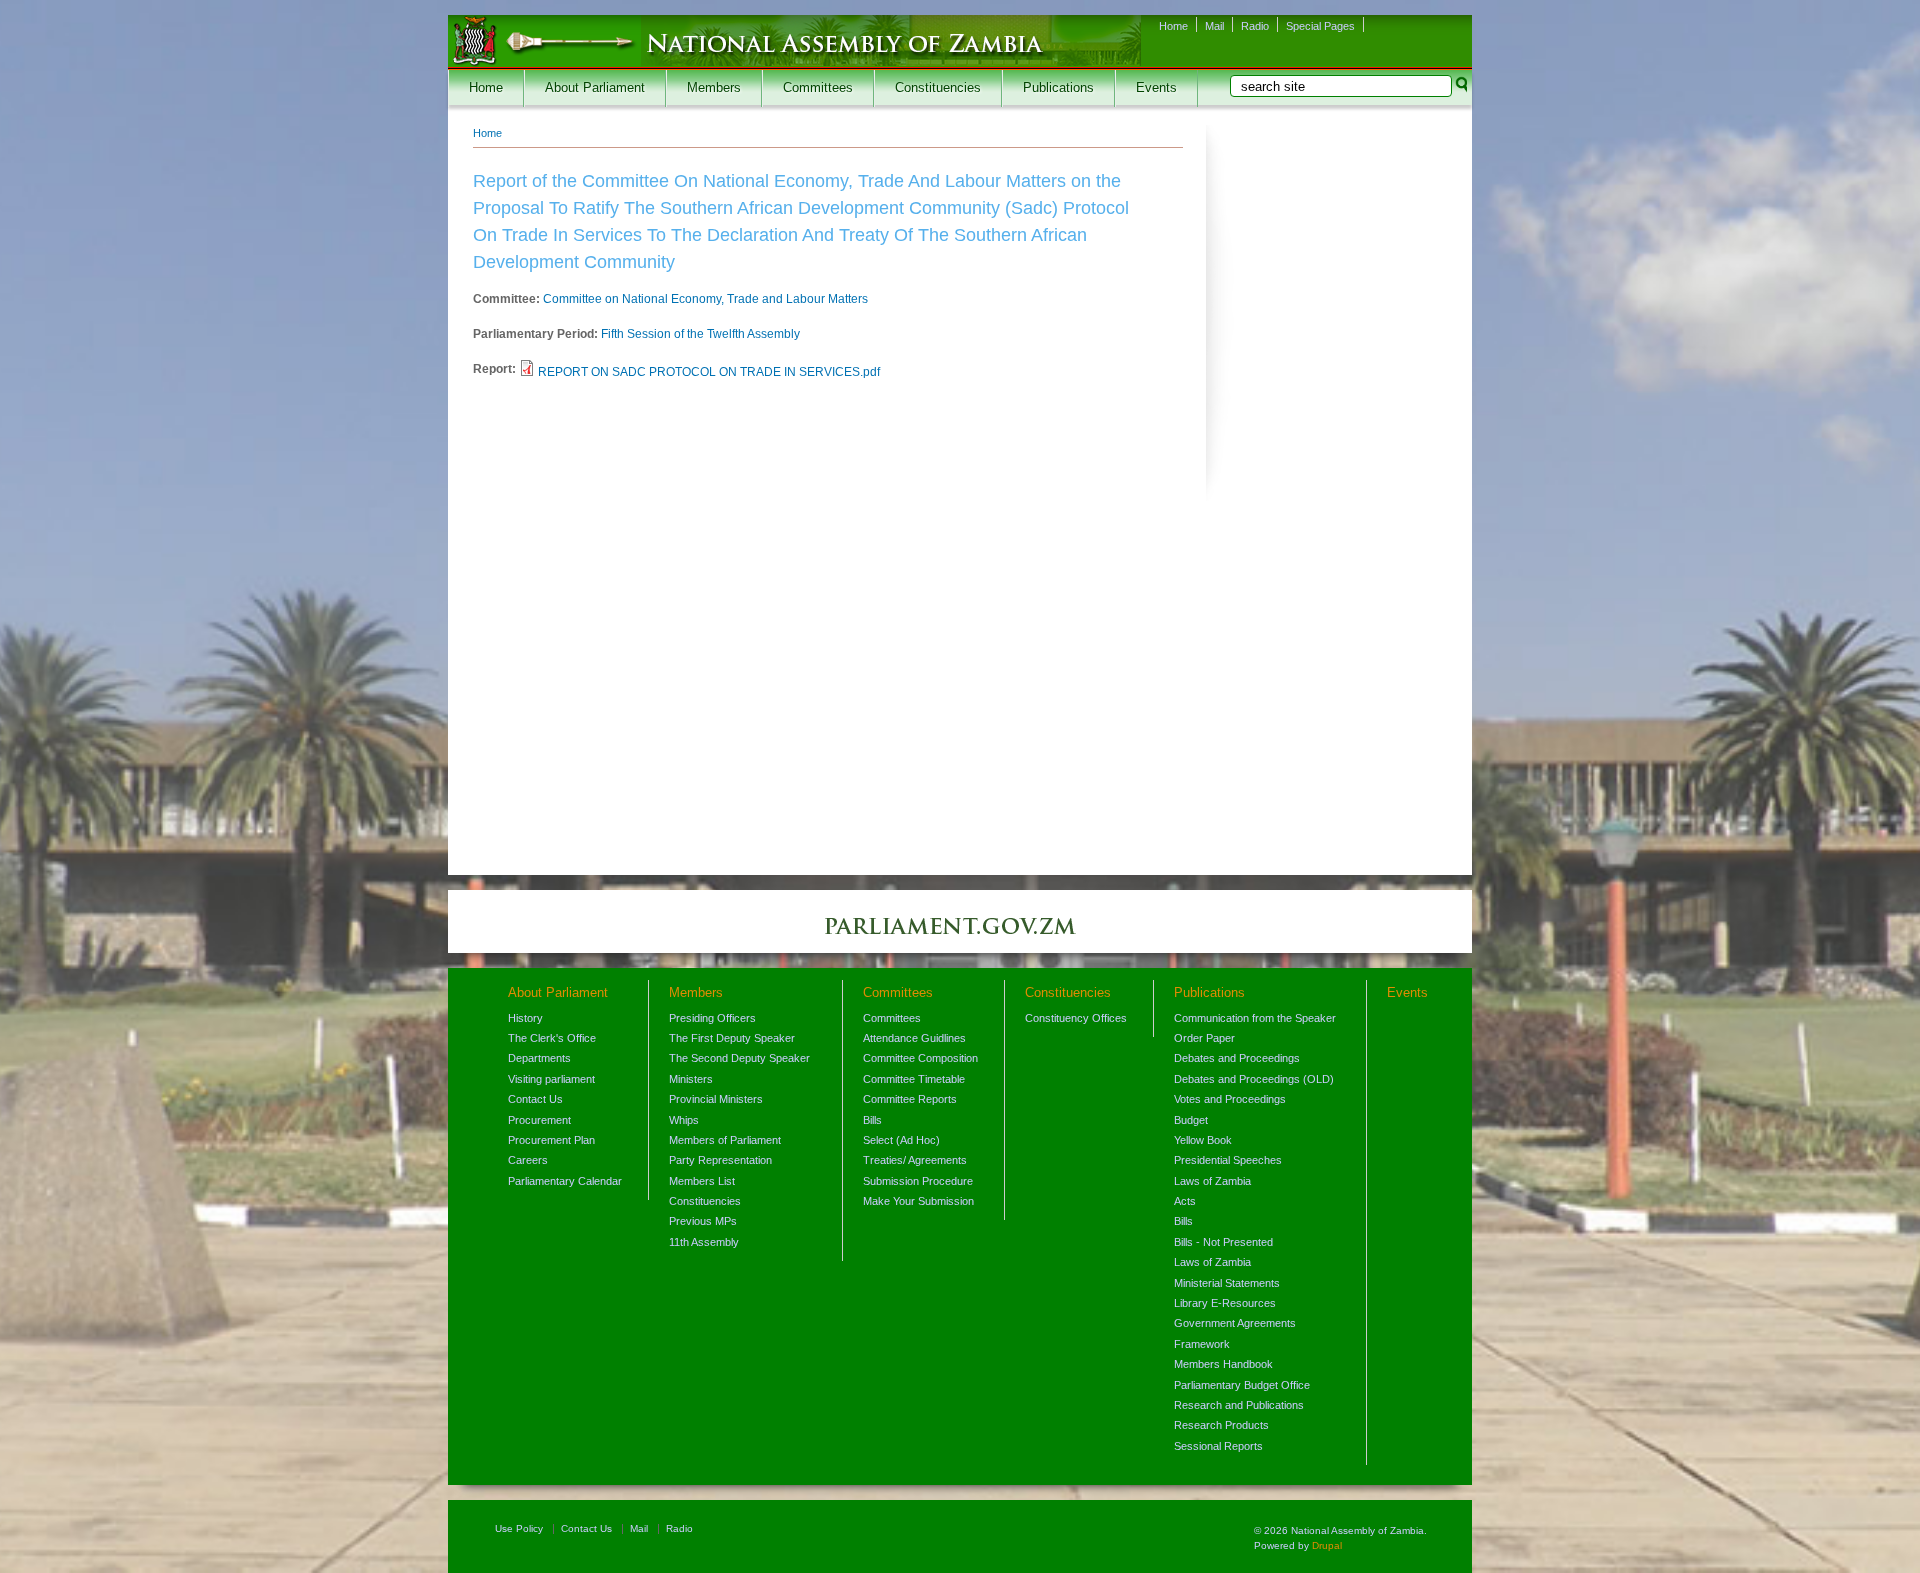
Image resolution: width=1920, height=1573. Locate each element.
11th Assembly (704, 1242)
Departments (539, 1058)
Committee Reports (910, 1099)
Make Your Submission (918, 1201)
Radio (1255, 26)
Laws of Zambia (1212, 1181)
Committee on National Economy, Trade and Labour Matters (705, 299)
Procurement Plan (551, 1140)
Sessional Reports (1218, 1446)
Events (1156, 88)
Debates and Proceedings (1237, 1058)
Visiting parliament (551, 1079)
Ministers (691, 1079)
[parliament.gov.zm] (960, 936)
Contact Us (535, 1099)
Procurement (539, 1120)
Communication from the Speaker (1255, 1018)
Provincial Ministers (716, 1099)
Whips (684, 1120)
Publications (1058, 88)
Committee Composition (920, 1058)
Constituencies (938, 88)
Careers (528, 1160)
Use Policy (519, 1528)
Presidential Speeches (1228, 1160)
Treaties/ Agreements (915, 1160)
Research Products (1221, 1425)
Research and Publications (1239, 1405)
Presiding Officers (712, 1018)
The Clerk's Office (552, 1038)
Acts (1185, 1201)
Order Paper (1204, 1038)
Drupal (1327, 1545)
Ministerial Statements (1227, 1283)
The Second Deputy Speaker (739, 1058)
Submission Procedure (918, 1181)
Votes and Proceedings (1230, 1099)
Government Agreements (1235, 1323)
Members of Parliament (725, 1140)
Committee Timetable (914, 1079)
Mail (1214, 26)
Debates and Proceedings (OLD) (1254, 1079)
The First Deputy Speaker (732, 1038)
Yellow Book (1203, 1140)
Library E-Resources (1225, 1303)
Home (1173, 26)
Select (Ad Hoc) (901, 1140)
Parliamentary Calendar (565, 1181)
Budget (1191, 1120)
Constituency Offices (1076, 1018)
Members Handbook (1223, 1364)
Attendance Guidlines (914, 1038)
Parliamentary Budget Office (1242, 1385)
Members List (702, 1181)
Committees (818, 88)
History (525, 1018)
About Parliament (595, 88)
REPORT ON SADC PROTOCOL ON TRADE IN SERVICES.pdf (709, 372)
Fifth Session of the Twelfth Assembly (700, 334)
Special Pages (1320, 26)
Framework (1202, 1344)
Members (714, 88)
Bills (872, 1120)
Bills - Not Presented (1223, 1242)
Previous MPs (703, 1221)
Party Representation (720, 1160)
